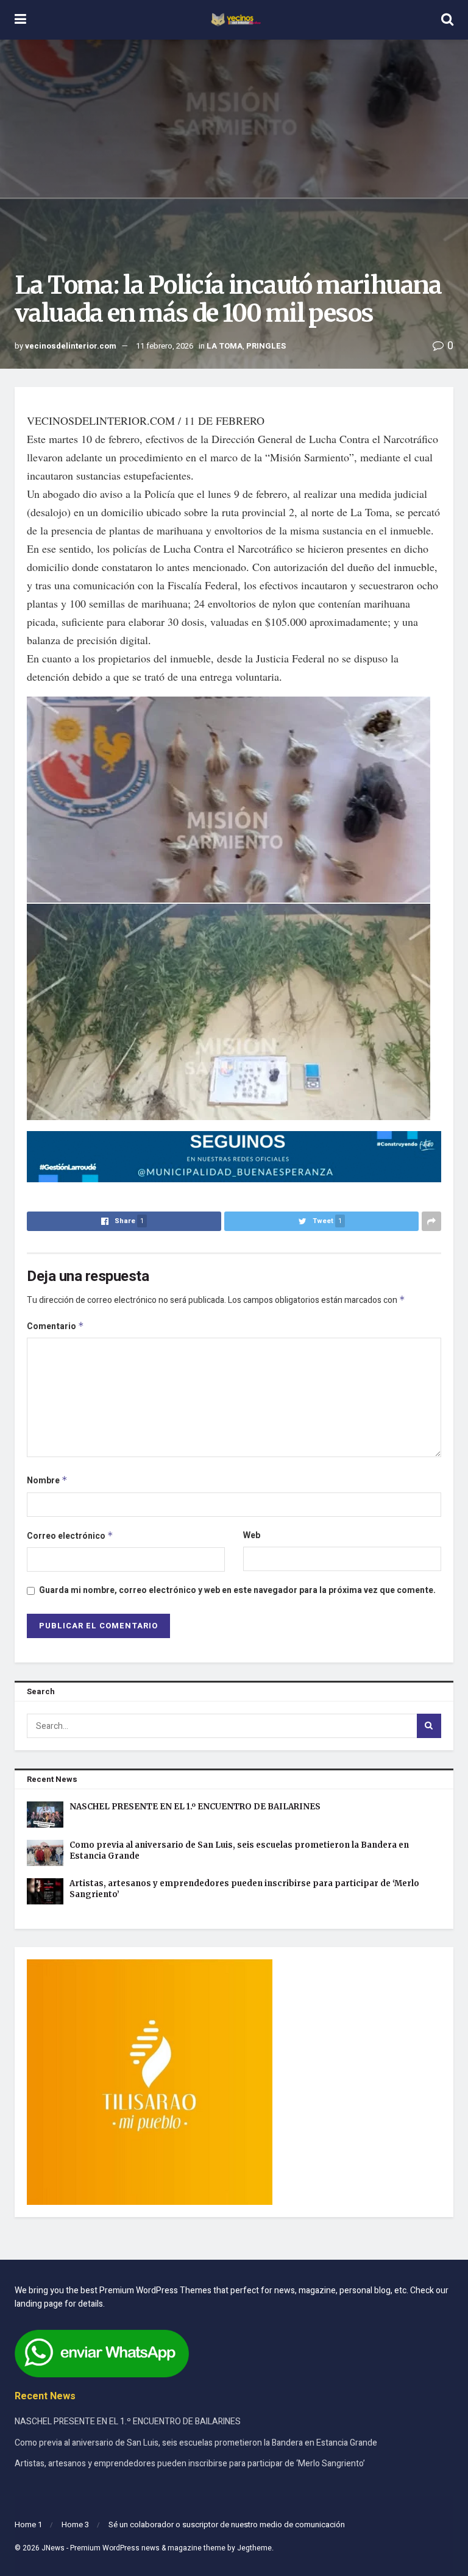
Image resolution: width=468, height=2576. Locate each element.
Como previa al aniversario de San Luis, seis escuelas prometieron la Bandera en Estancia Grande (196, 2443)
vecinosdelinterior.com (71, 346)
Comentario (55, 1326)
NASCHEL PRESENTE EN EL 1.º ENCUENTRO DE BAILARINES (195, 1807)
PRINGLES (266, 346)
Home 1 (28, 2525)
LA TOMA (225, 346)
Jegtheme (254, 2548)
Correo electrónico (70, 1536)
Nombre (47, 1481)
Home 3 (75, 2525)
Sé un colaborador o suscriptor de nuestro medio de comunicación (227, 2525)
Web (252, 1535)
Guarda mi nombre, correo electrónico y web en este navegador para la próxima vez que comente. (237, 1590)
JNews (53, 2548)
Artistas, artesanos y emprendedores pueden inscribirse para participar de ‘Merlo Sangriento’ (190, 2464)
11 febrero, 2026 (165, 346)
